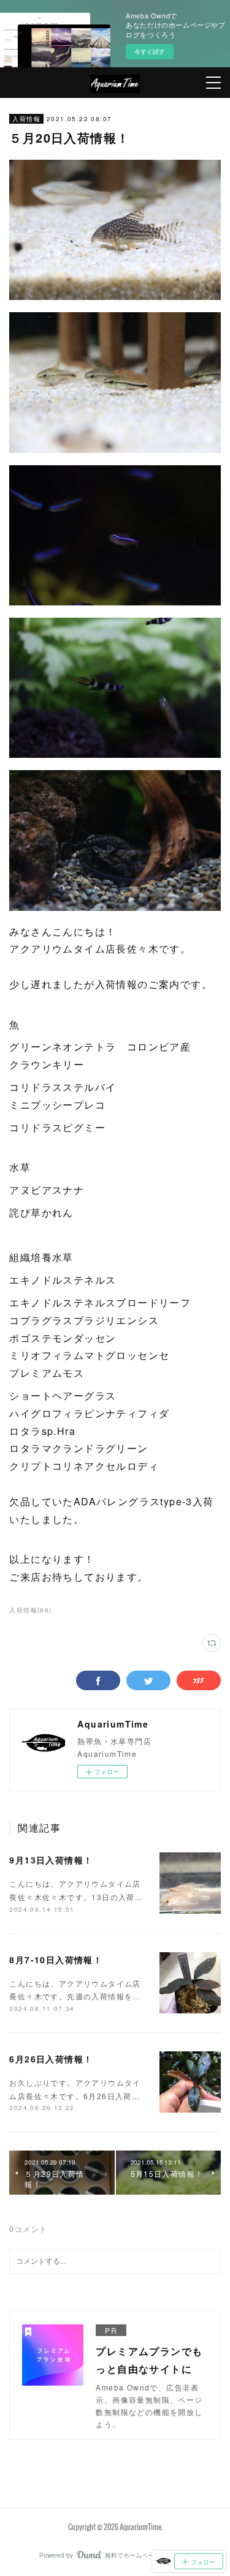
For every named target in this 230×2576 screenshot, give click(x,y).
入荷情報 (26, 119)
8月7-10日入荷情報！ (56, 1960)
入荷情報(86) (30, 1610)
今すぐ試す (150, 51)
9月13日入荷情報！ (51, 1860)
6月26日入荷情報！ (51, 2059)
